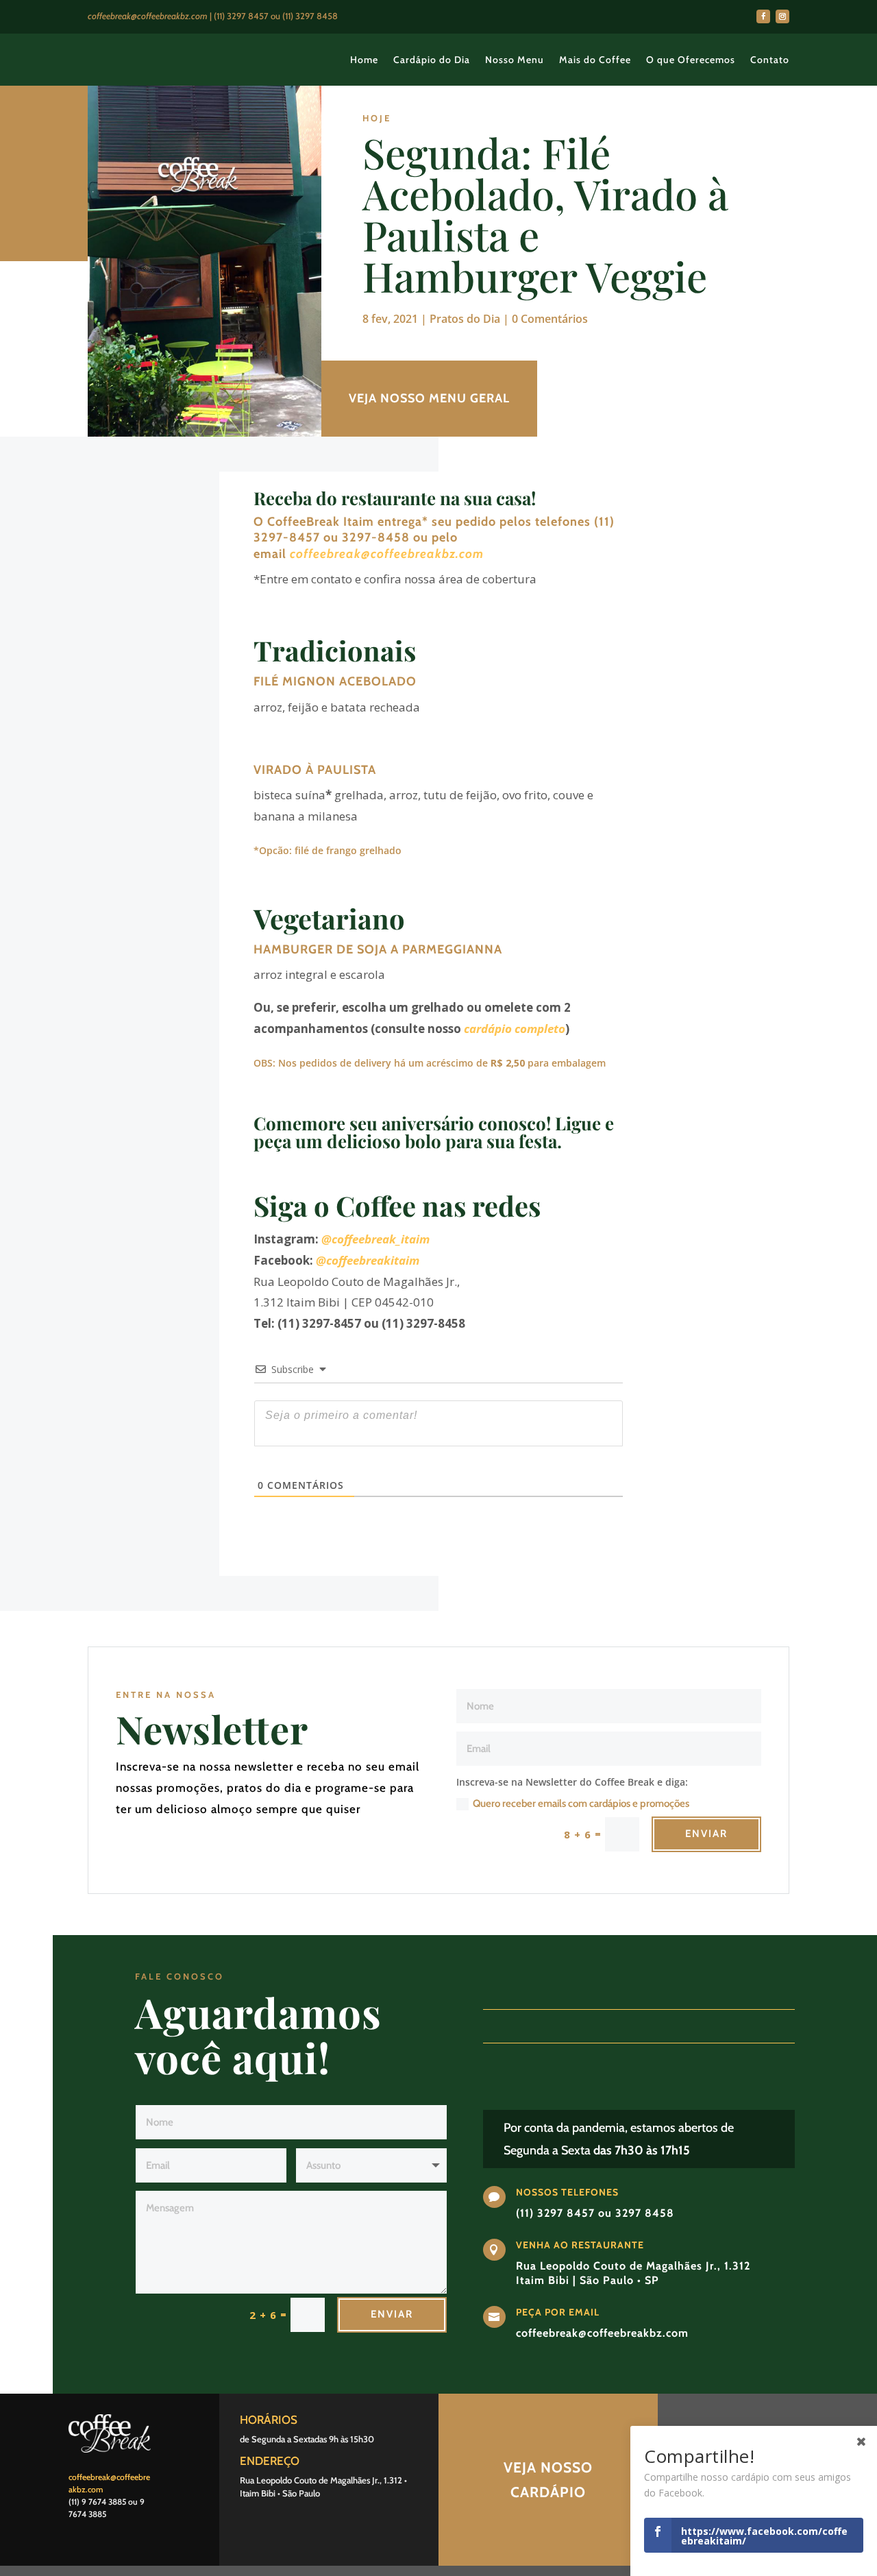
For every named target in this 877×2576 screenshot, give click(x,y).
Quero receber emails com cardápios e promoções (581, 1803)
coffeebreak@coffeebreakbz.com (387, 554)
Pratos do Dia (465, 319)
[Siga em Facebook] (763, 16)
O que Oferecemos (691, 60)
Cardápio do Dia (432, 60)
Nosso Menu (515, 60)
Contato (770, 60)
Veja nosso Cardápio (548, 2480)
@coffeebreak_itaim (375, 1239)
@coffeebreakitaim (368, 1260)
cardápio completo (515, 1029)
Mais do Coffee (595, 60)
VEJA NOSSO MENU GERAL (429, 398)
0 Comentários (550, 319)
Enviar (706, 1834)
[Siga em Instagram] (782, 16)
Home (364, 60)
